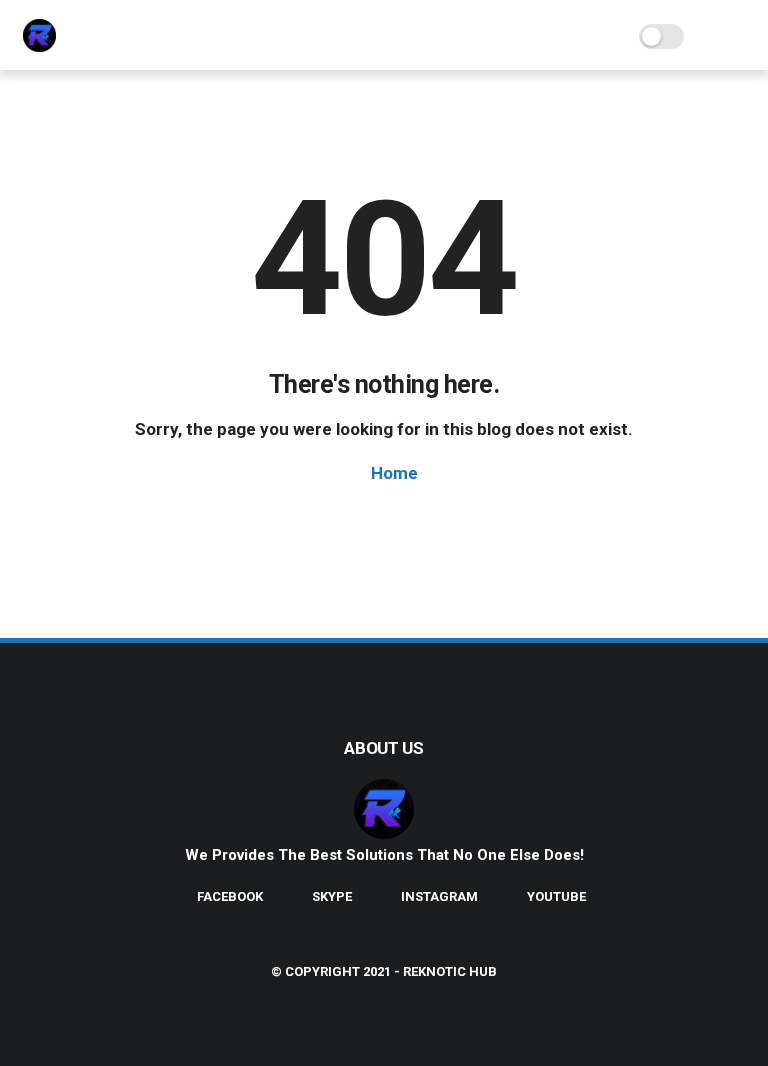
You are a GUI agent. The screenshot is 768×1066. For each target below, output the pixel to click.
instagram (439, 896)
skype (332, 896)
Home (392, 473)
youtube (556, 896)
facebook (230, 896)
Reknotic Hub (450, 971)
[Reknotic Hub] (39, 46)
